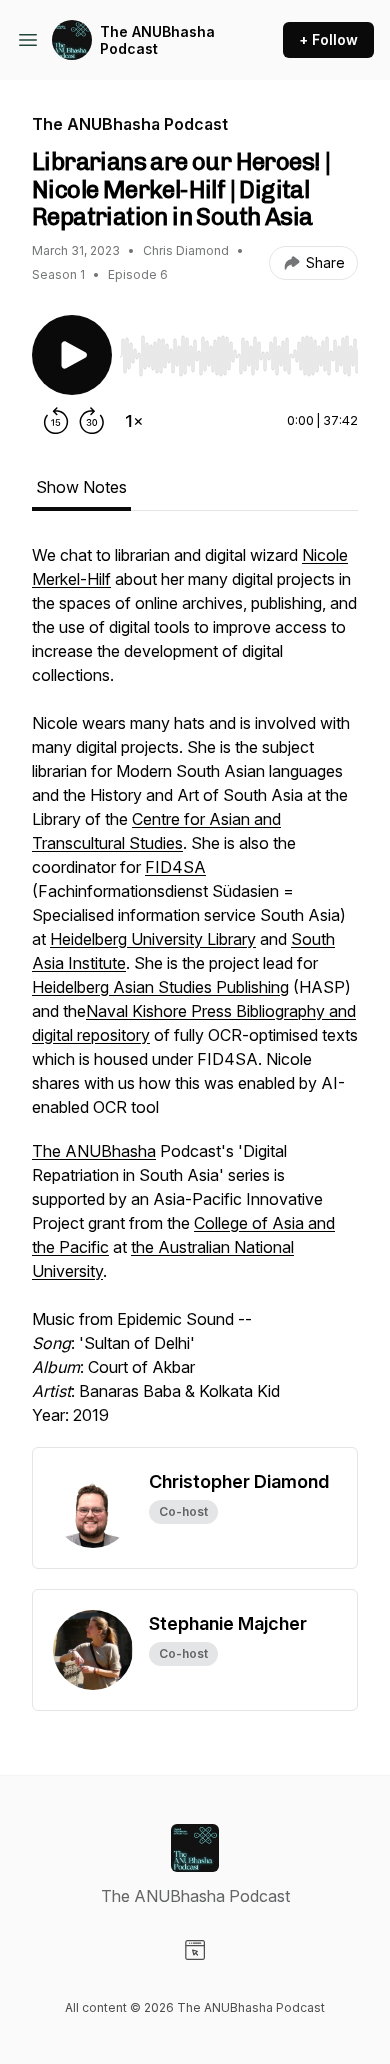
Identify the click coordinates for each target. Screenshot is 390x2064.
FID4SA (175, 867)
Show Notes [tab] (81, 487)
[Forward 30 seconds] (92, 421)
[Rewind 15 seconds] (56, 421)
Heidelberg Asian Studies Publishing (160, 987)
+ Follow (328, 39)
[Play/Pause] (72, 355)
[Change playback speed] (134, 421)
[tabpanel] (195, 995)
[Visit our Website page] (195, 1950)
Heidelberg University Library (153, 939)
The (48, 1151)
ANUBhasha (110, 1151)
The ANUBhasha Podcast (157, 40)
